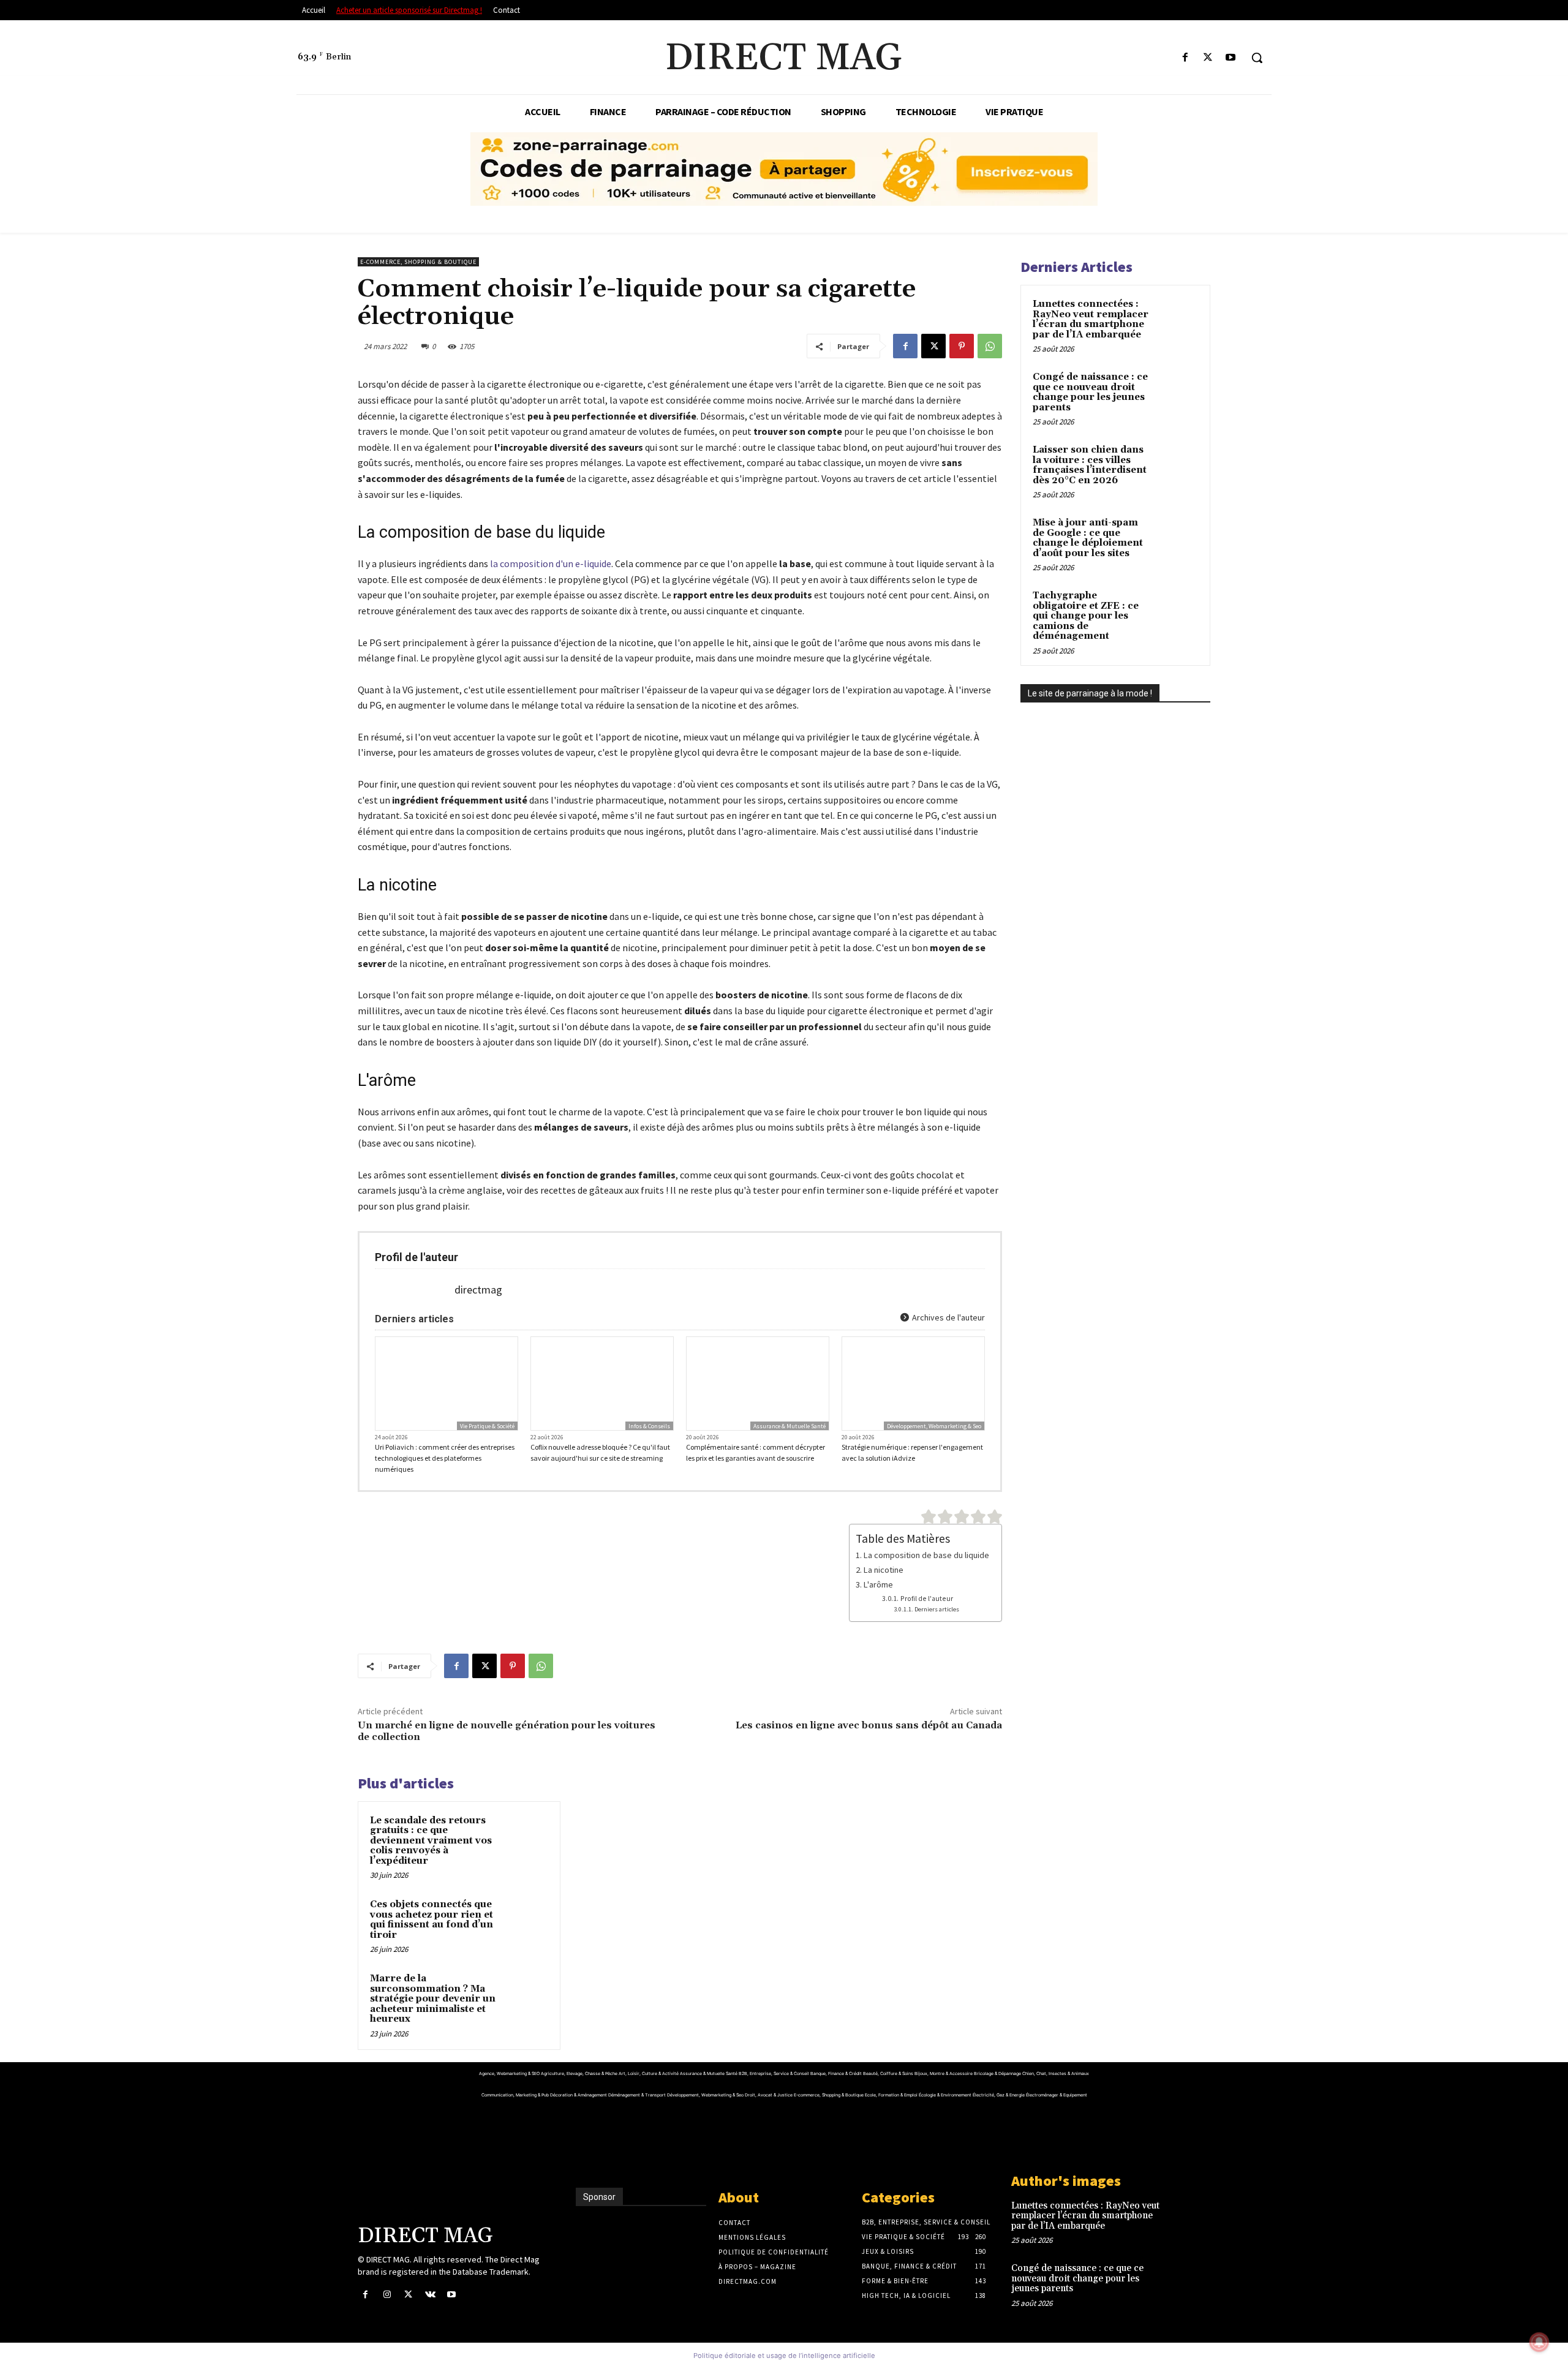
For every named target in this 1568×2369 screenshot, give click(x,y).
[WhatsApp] (990, 346)
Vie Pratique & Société (487, 1426)
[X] (1208, 58)
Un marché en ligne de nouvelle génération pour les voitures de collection (507, 1731)
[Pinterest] (962, 346)
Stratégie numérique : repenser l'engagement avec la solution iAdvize (912, 1452)
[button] (1257, 58)
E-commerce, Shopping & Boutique (418, 262)
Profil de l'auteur (926, 1598)
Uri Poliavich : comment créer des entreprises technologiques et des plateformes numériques (445, 1458)
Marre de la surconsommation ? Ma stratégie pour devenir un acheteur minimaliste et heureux (433, 1999)
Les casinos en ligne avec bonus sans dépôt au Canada (869, 1725)
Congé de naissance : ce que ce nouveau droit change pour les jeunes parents (1090, 392)
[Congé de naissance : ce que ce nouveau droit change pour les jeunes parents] (1177, 391)
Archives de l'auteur (948, 1317)
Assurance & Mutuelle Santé (790, 1426)
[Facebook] (1185, 58)
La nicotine (884, 1570)
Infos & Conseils (649, 1426)
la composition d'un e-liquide (551, 563)
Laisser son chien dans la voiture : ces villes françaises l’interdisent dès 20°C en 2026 (1090, 465)
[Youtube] (1231, 58)
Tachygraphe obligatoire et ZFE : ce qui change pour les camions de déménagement (1086, 616)
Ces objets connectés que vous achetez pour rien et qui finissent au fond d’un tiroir (432, 1920)
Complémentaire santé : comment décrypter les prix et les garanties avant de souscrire (756, 1452)
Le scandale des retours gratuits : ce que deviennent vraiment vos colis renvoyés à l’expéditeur (431, 1841)
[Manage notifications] (1539, 2342)
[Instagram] (387, 2295)
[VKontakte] (430, 2295)
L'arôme (878, 1584)
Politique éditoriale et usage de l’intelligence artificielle (784, 2356)
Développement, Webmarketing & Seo (934, 1426)
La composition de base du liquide (926, 1555)
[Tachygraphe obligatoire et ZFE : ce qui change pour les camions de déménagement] (1177, 610)
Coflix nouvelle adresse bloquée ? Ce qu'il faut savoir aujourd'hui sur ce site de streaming (600, 1452)
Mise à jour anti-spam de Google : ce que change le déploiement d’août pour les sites (1088, 538)
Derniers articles (937, 1609)
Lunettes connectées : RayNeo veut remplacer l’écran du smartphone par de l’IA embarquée (1091, 319)
